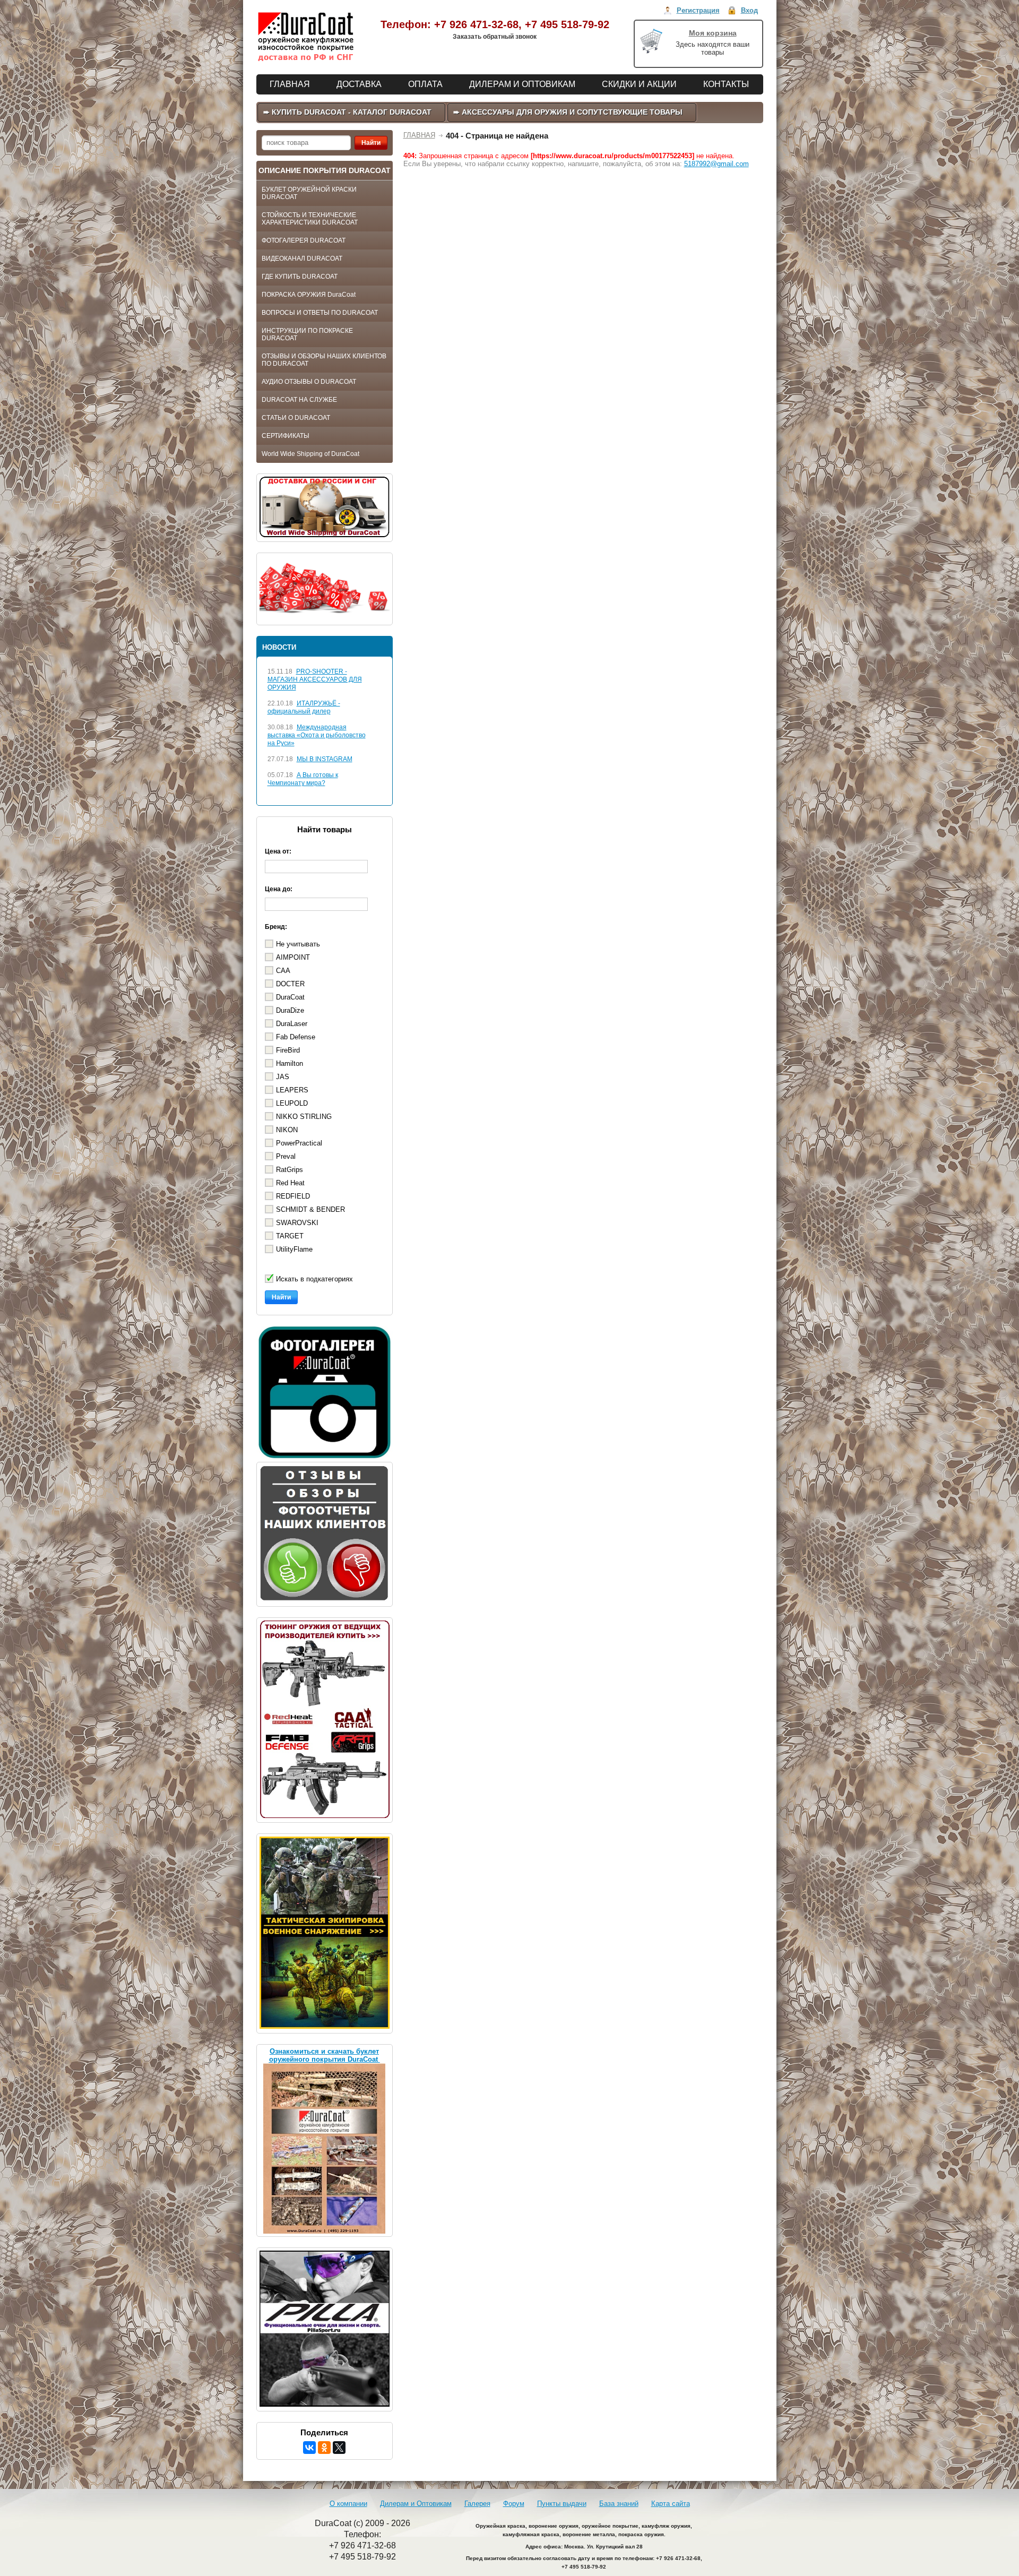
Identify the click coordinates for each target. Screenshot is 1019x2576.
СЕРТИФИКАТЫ (286, 436)
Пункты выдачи (562, 2504)
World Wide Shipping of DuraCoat (310, 454)
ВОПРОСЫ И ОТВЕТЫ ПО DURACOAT (320, 313)
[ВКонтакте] (309, 2448)
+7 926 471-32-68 (476, 24)
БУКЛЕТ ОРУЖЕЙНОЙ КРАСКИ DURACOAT (309, 193)
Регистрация (698, 10)
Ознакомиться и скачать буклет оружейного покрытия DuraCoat (325, 2055)
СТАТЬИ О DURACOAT (296, 418)
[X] (339, 2448)
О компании (348, 2504)
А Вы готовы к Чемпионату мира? (303, 779)
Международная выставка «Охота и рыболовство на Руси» (317, 735)
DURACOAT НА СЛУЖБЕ (299, 400)
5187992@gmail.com (716, 164)
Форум (514, 2504)
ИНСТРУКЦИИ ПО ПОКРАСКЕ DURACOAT (307, 334)
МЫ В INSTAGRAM (325, 759)
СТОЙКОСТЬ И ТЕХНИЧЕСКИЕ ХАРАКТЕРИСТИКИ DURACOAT (310, 219)
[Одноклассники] (324, 2448)
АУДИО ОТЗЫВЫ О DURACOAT (309, 382)
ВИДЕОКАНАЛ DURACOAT (302, 259)
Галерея (477, 2504)
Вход (749, 10)
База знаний (619, 2504)
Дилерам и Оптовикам (416, 2504)
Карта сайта (671, 2504)
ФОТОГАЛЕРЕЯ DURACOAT (304, 240)
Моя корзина (713, 33)
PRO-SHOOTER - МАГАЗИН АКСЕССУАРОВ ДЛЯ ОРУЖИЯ (315, 679)
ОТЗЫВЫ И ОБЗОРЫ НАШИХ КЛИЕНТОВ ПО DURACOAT (324, 360)
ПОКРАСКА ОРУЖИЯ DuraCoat (309, 295)
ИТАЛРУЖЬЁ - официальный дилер (304, 707)
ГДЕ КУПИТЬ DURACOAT (300, 277)
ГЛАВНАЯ (419, 135)
